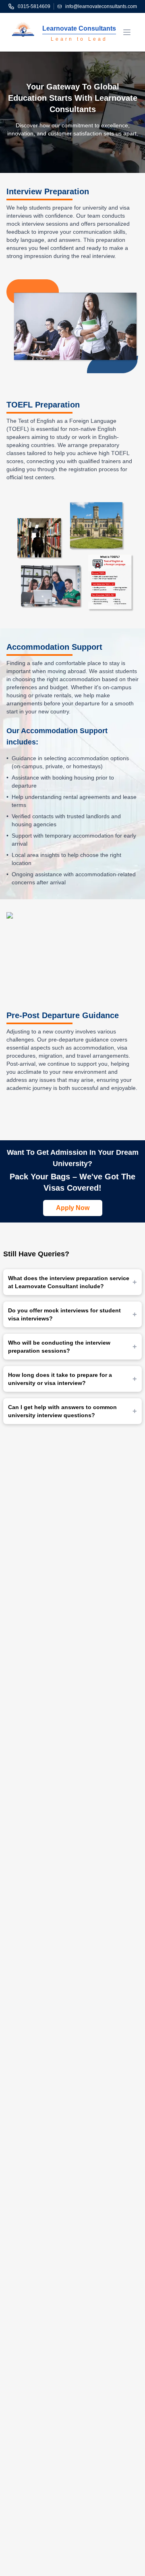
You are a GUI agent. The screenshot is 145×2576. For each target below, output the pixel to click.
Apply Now (73, 1208)
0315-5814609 (34, 6)
